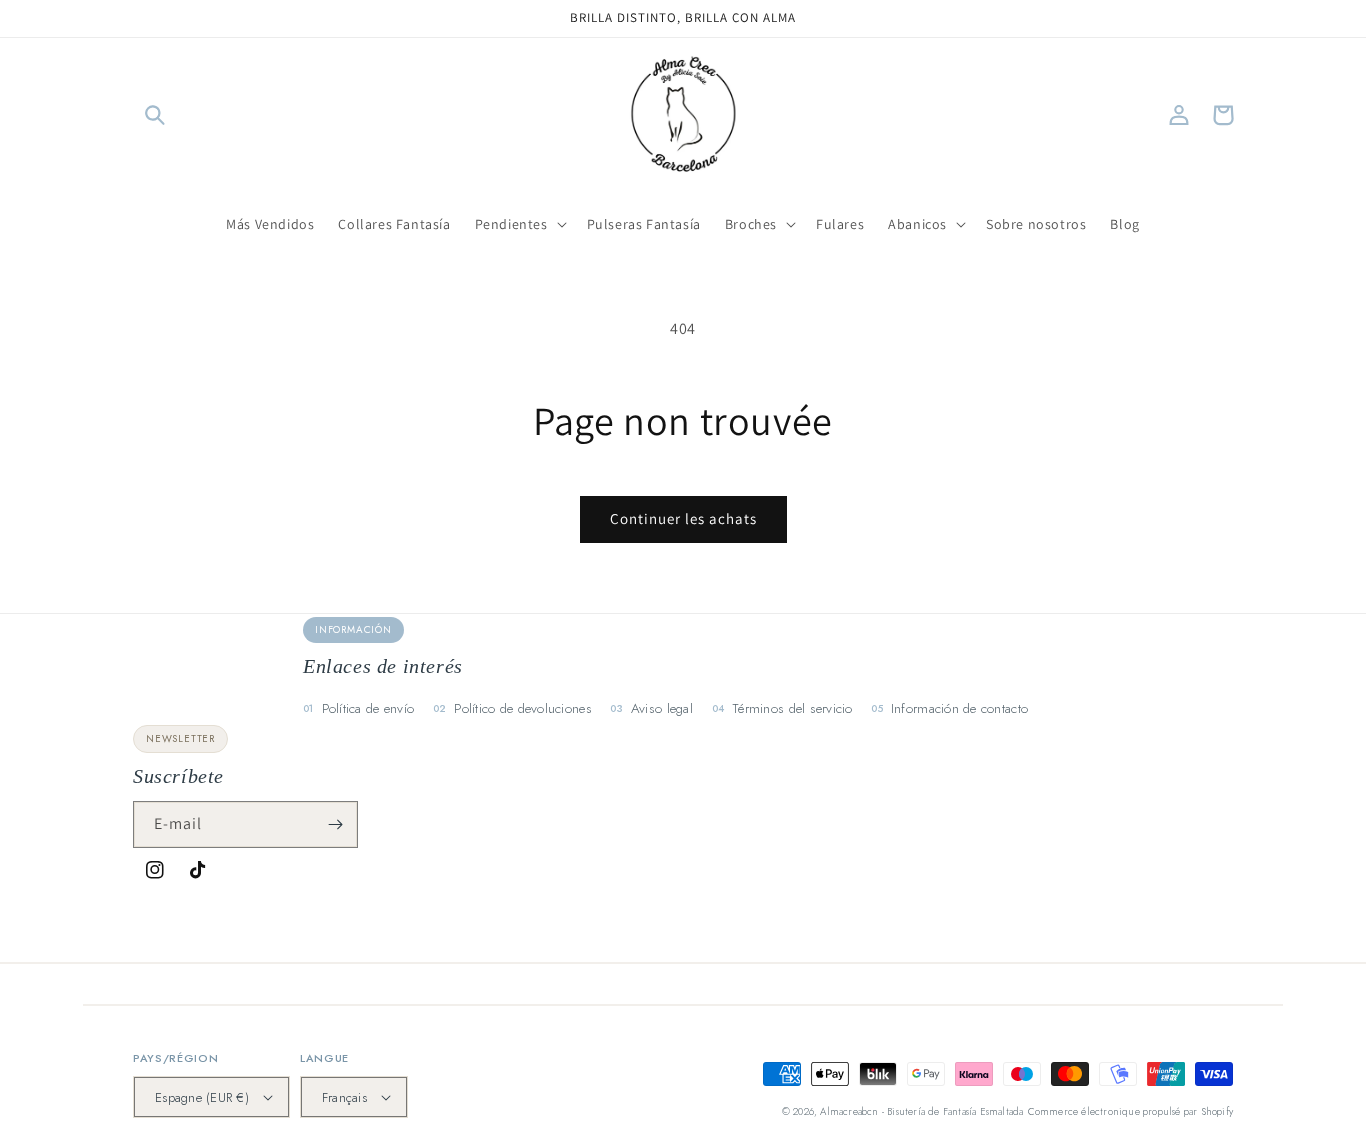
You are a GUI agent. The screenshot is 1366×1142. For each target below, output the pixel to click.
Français (344, 1097)
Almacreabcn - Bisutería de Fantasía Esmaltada (921, 1111)
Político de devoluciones (522, 708)
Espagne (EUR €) (202, 1097)
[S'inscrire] (335, 824)
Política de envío (368, 708)
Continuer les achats (683, 518)
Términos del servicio (792, 708)
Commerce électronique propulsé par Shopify (1130, 1111)
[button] (155, 115)
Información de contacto (959, 708)
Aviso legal (662, 708)
